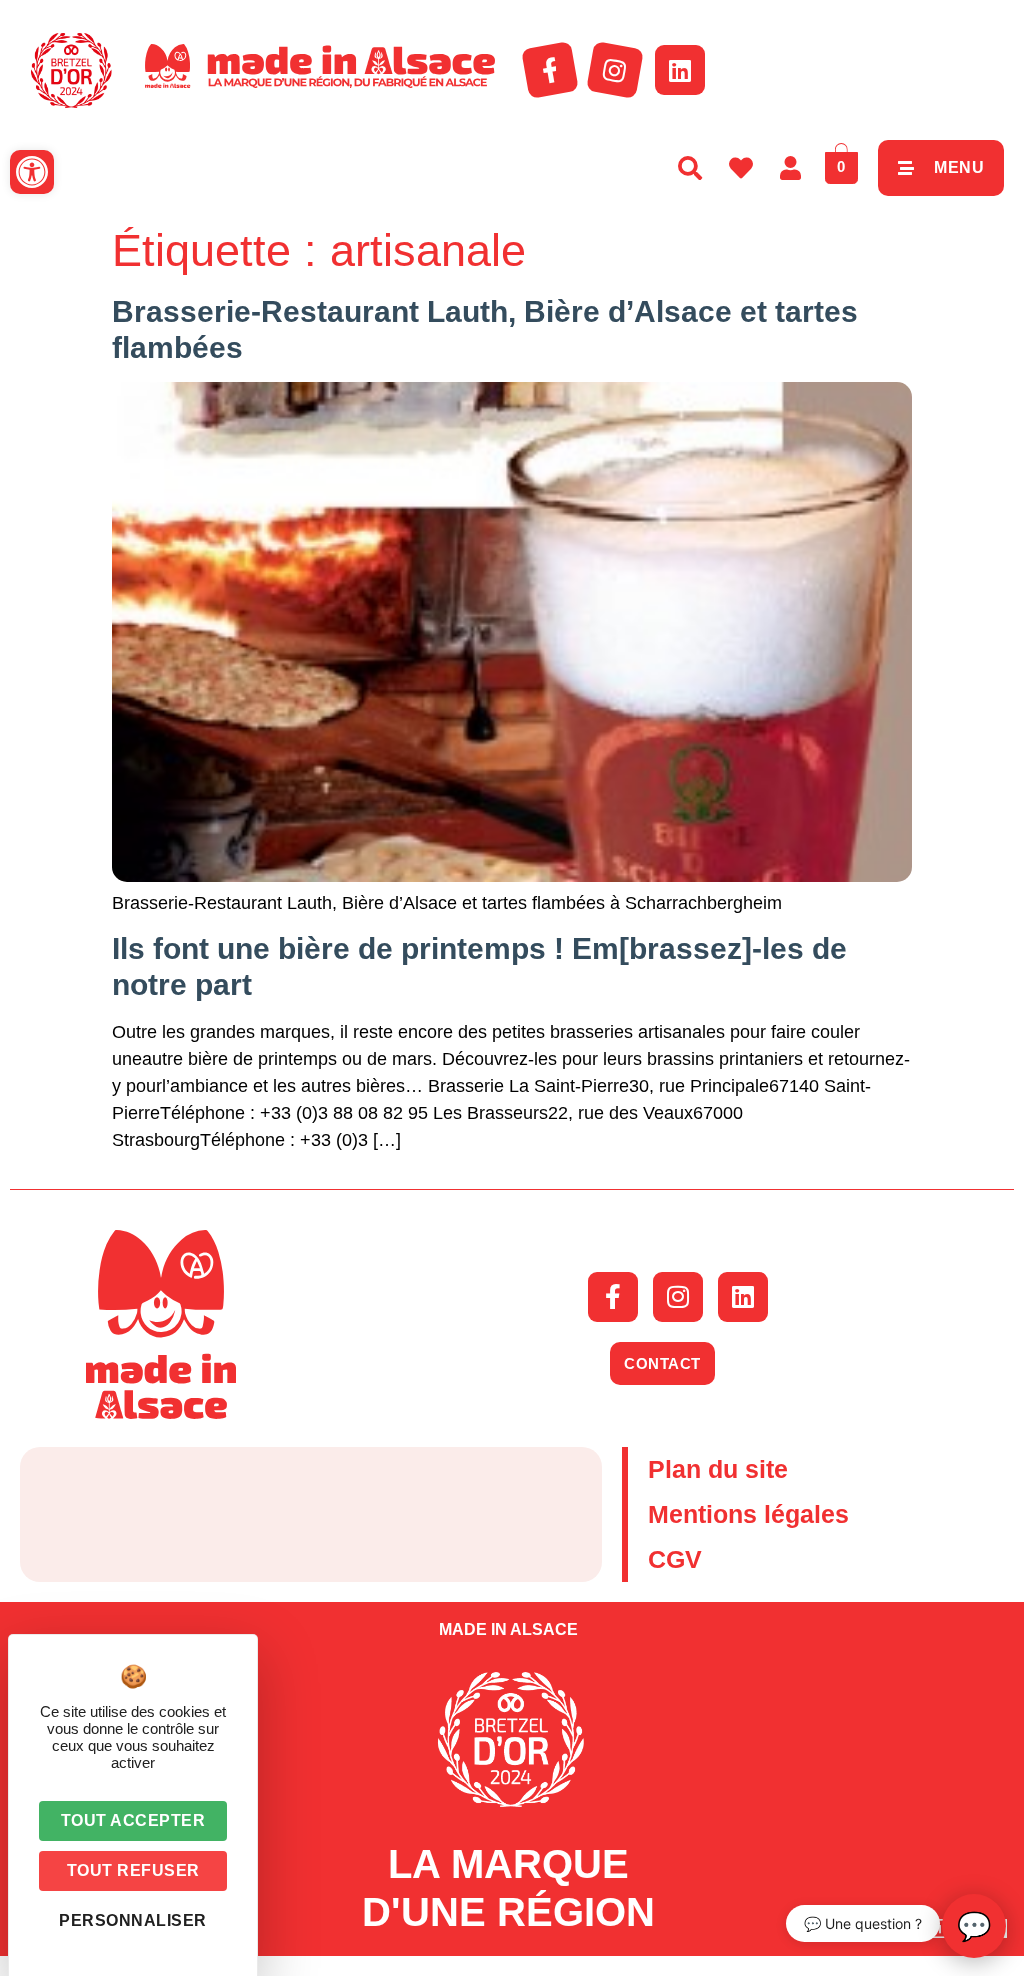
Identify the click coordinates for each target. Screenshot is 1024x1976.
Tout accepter (133, 1820)
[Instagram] (615, 70)
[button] (32, 172)
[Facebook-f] (550, 70)
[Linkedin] (680, 70)
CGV (675, 1559)
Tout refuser (133, 1870)
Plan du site (718, 1469)
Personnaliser (133, 1920)
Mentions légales (748, 1514)
